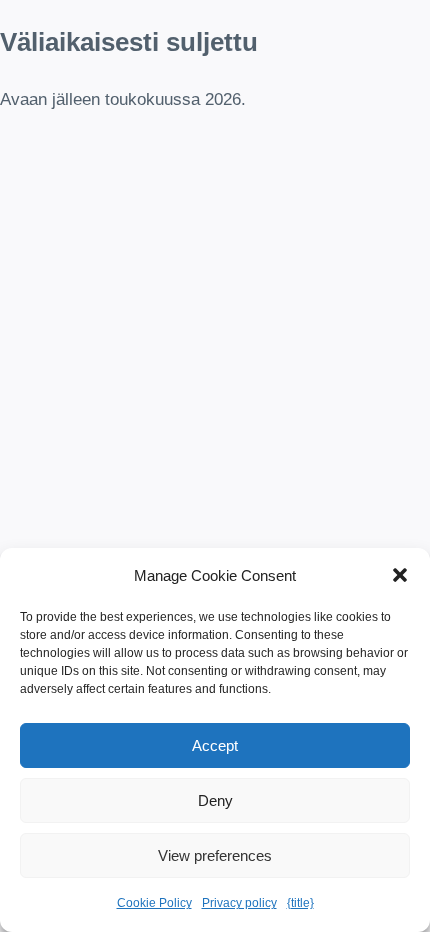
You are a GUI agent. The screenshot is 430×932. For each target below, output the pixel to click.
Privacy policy (239, 903)
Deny (215, 800)
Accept (215, 745)
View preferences (215, 855)
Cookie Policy (154, 903)
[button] (400, 575)
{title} (300, 903)
